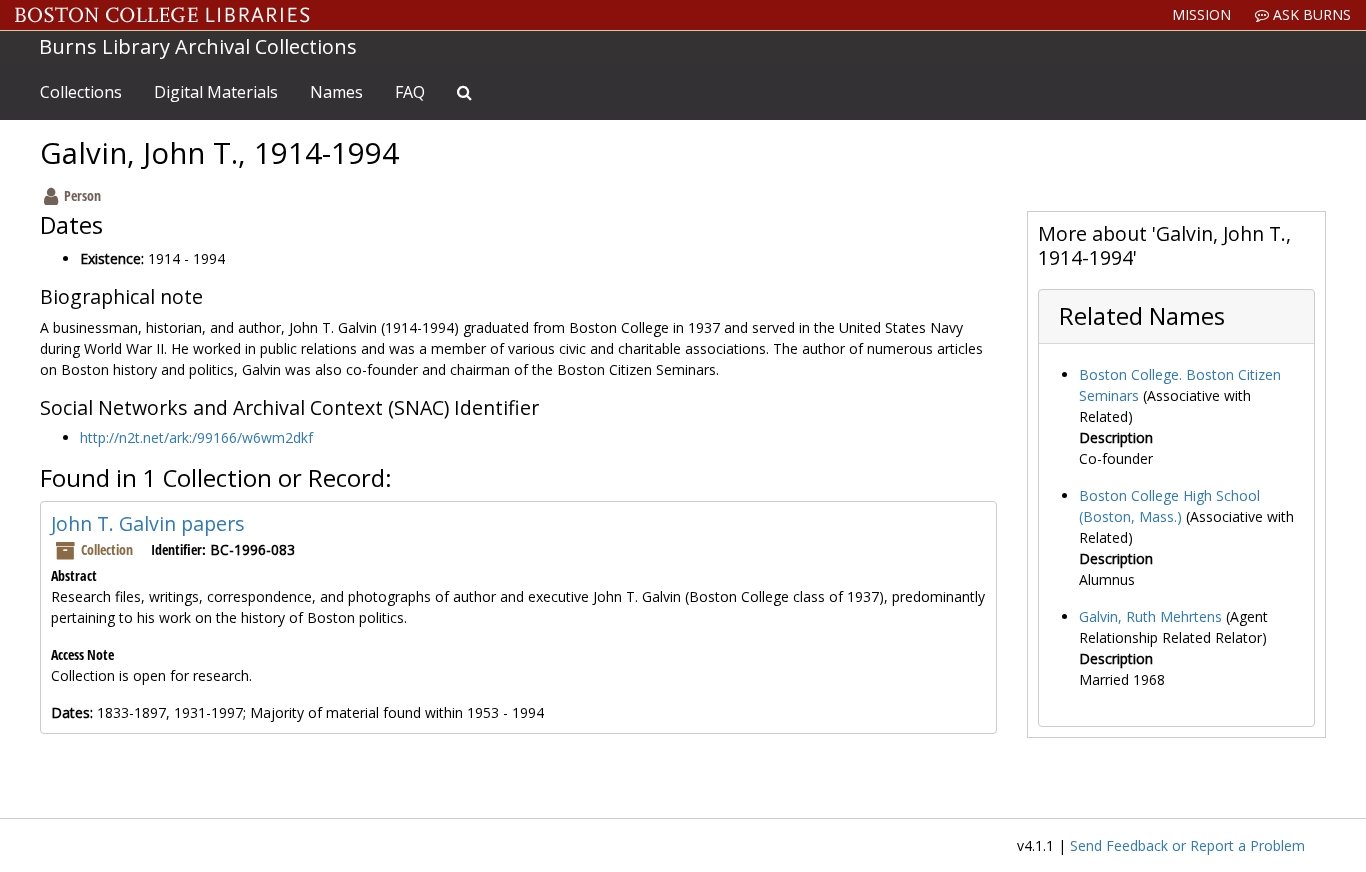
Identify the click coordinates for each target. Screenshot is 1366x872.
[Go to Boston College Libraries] (162, 15)
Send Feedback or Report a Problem (1187, 845)
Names (336, 92)
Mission (1201, 14)
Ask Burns (1310, 14)
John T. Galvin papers (148, 523)
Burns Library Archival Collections (198, 46)
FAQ (410, 92)
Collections (81, 92)
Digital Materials (216, 92)
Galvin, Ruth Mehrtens (1150, 616)
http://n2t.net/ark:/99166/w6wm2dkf (196, 437)
